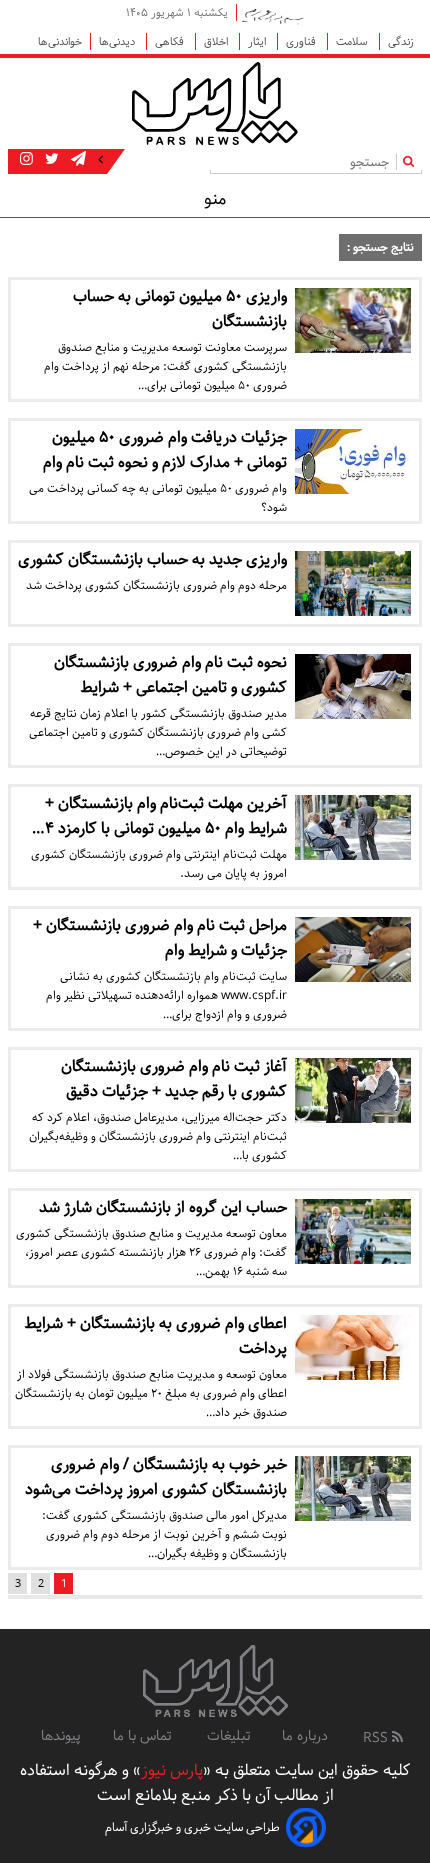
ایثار (258, 41)
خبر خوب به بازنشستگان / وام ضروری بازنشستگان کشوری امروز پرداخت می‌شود (156, 1477)
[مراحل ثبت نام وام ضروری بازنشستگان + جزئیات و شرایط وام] (353, 949)
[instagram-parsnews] (26, 160)
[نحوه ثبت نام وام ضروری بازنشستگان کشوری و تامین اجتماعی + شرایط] (353, 686)
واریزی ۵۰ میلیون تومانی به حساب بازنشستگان (180, 309)
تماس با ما (144, 1736)
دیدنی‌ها (118, 41)
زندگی (401, 41)
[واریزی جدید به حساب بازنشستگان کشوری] (353, 583)
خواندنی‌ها (60, 41)
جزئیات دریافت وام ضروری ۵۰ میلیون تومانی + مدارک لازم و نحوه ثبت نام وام (165, 450)
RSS (377, 1738)
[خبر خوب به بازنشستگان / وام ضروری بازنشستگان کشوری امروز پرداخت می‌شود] (353, 1488)
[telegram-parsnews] (76, 160)
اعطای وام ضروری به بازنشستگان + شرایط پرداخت (155, 1336)
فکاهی (171, 41)
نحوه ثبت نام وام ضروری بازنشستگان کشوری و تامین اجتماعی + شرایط (170, 675)
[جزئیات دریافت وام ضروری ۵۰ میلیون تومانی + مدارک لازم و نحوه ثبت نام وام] (353, 461)
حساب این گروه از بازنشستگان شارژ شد (163, 1207)
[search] (412, 161)
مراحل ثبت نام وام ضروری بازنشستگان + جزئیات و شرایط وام (160, 938)
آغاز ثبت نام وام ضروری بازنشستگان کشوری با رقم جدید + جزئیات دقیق (174, 1079)
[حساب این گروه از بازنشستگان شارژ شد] (353, 1231)
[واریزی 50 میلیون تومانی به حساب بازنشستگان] (353, 320)
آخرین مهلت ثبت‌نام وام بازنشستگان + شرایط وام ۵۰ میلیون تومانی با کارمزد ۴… (159, 816)
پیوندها (61, 1736)
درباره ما (305, 1736)
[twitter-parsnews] (50, 160)
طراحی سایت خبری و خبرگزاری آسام (192, 1827)
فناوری (302, 41)
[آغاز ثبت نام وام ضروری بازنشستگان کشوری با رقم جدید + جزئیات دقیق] (353, 1090)
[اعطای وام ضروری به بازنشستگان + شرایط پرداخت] (353, 1347)
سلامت (353, 41)
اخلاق (217, 41)
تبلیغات (228, 1736)
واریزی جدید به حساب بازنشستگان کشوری (152, 559)
